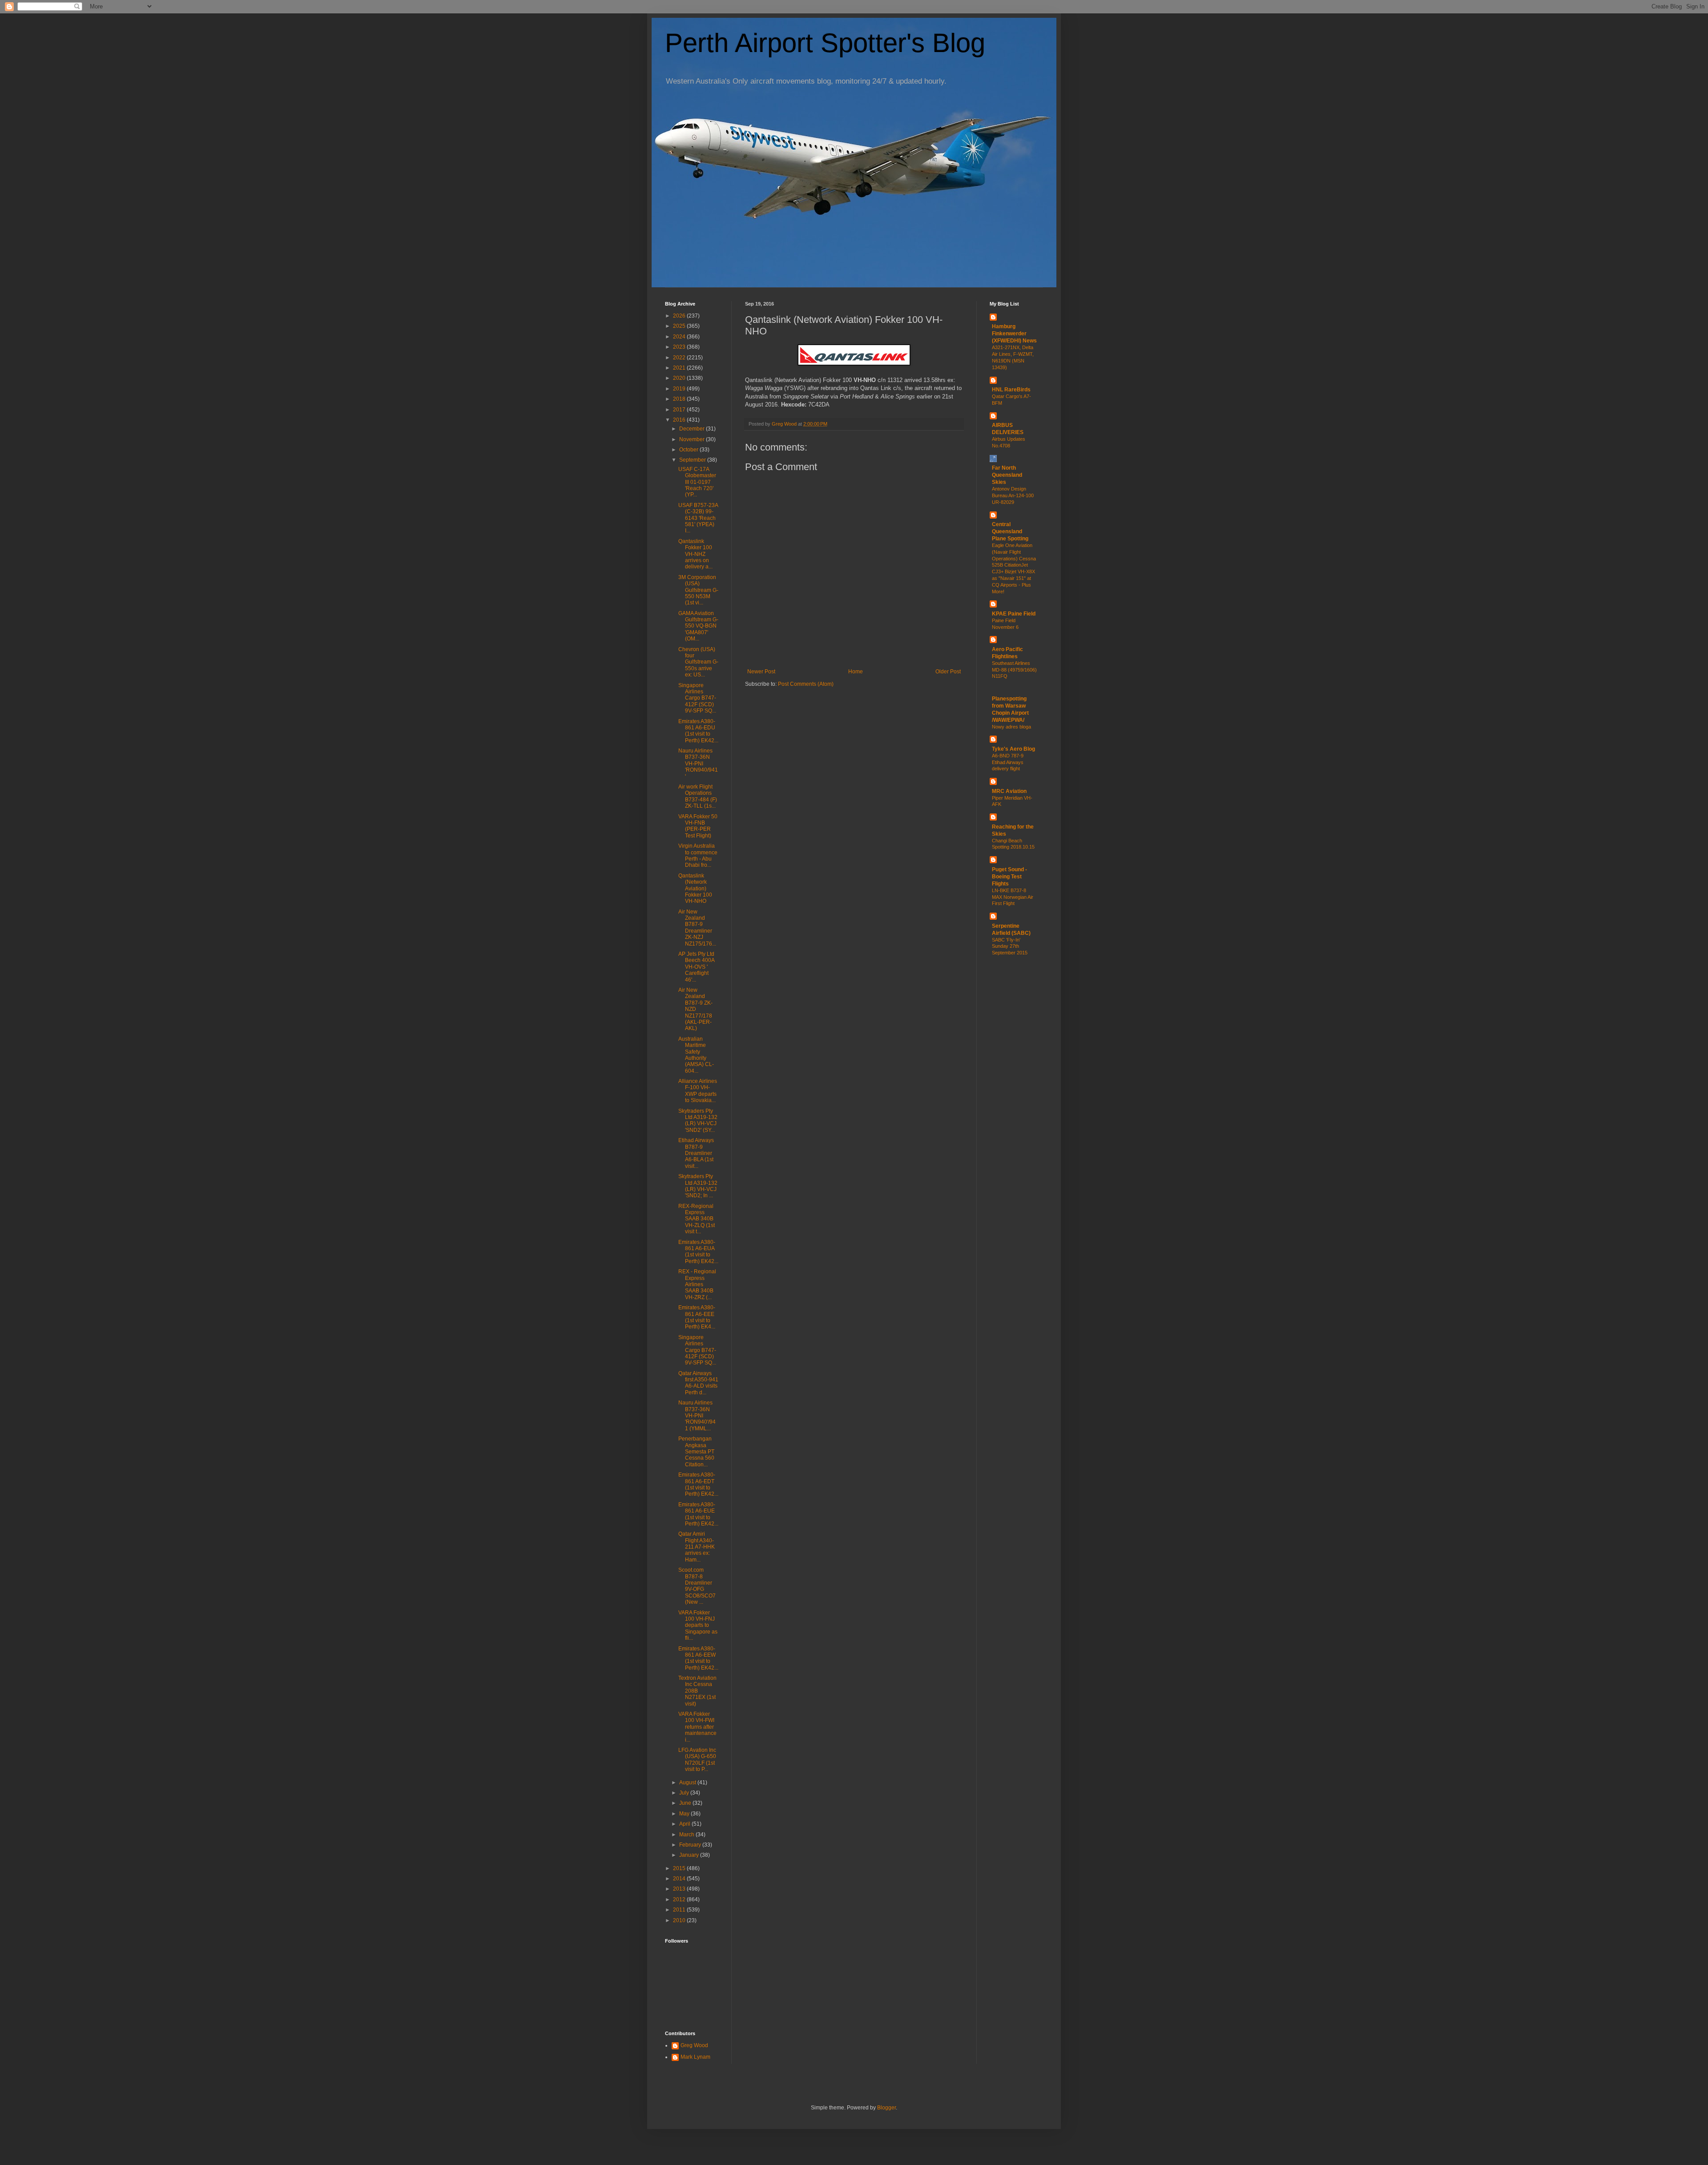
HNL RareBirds (1011, 390)
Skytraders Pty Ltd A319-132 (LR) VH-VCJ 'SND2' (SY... (698, 1121)
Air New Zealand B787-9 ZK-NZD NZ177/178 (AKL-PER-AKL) (695, 1009)
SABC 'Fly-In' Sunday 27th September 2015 (1010, 946)
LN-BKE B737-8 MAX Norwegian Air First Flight (1013, 897)
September (693, 460)
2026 (680, 316)
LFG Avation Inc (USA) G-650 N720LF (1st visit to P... (697, 1760)
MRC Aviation (1009, 791)
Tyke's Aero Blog (1013, 749)
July (685, 1793)
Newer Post (761, 672)
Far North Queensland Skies (1007, 475)
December (693, 429)
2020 (680, 378)
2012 (680, 1899)
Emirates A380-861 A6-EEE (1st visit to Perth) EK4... (697, 1317)
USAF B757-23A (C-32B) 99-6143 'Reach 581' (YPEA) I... (698, 518)
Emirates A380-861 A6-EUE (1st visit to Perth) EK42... (698, 1514)
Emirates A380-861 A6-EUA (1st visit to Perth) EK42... (698, 1252)
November (693, 439)
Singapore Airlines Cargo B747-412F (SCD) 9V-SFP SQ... (697, 698)
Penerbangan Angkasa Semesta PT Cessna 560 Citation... (696, 1452)
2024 (680, 337)
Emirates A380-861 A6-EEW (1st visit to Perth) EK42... (698, 1658)
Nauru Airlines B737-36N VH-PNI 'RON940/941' (698, 764)
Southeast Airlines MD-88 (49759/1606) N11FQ (1014, 670)
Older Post (948, 672)
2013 (680, 1889)
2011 (680, 1910)
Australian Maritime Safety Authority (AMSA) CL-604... (696, 1055)
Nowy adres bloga (1011, 727)
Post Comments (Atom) (806, 684)
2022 (680, 358)
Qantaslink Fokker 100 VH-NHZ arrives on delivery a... (695, 554)
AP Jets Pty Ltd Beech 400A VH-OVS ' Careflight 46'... (696, 967)
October (689, 450)
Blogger (886, 2108)
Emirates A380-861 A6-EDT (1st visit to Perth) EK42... (698, 1484)
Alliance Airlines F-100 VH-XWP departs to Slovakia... (698, 1091)
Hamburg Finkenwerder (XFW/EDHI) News (1014, 334)
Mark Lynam (695, 2057)
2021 (680, 368)
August (688, 1783)
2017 (680, 410)
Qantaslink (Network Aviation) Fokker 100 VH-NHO (695, 889)
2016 (680, 420)
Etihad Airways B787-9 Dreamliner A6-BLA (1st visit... (696, 1153)
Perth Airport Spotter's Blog (825, 43)
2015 (680, 1868)
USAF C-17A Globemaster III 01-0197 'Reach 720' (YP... (697, 482)
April (685, 1824)
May (685, 1814)
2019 (680, 389)
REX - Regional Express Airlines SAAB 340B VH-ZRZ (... (697, 1284)
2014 (680, 1879)
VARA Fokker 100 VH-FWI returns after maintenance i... (697, 1727)
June (686, 1803)
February (691, 1845)
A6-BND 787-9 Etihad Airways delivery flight (1008, 762)
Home (856, 672)
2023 (680, 347)
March (687, 1835)
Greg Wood (694, 2045)
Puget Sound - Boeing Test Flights (1009, 877)
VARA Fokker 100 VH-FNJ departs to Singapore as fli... (698, 1626)
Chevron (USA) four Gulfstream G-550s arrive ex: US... (698, 662)
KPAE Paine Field (1014, 614)
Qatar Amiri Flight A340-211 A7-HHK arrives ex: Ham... (697, 1547)
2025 (680, 326)
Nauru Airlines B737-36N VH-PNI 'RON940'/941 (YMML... (697, 1416)
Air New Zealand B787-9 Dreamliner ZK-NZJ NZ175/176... (697, 928)
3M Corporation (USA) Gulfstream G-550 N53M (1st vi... (698, 590)
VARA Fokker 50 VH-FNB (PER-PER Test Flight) (698, 826)
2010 (680, 1920)
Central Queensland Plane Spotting (1010, 531)
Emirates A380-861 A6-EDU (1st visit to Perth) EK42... (698, 731)
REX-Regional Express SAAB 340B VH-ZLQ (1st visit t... (697, 1219)
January (690, 1855)
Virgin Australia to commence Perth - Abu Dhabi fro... (698, 855)
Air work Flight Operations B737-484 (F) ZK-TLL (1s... (698, 796)
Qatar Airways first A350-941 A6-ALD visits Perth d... (698, 1383)
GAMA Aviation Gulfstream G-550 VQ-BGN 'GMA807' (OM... (698, 626)
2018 (680, 399)
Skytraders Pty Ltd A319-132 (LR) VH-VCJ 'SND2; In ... (698, 1186)
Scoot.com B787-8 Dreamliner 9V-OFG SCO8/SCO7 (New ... (697, 1586)
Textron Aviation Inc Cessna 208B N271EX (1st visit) (697, 1691)
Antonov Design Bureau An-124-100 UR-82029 (1013, 495)
